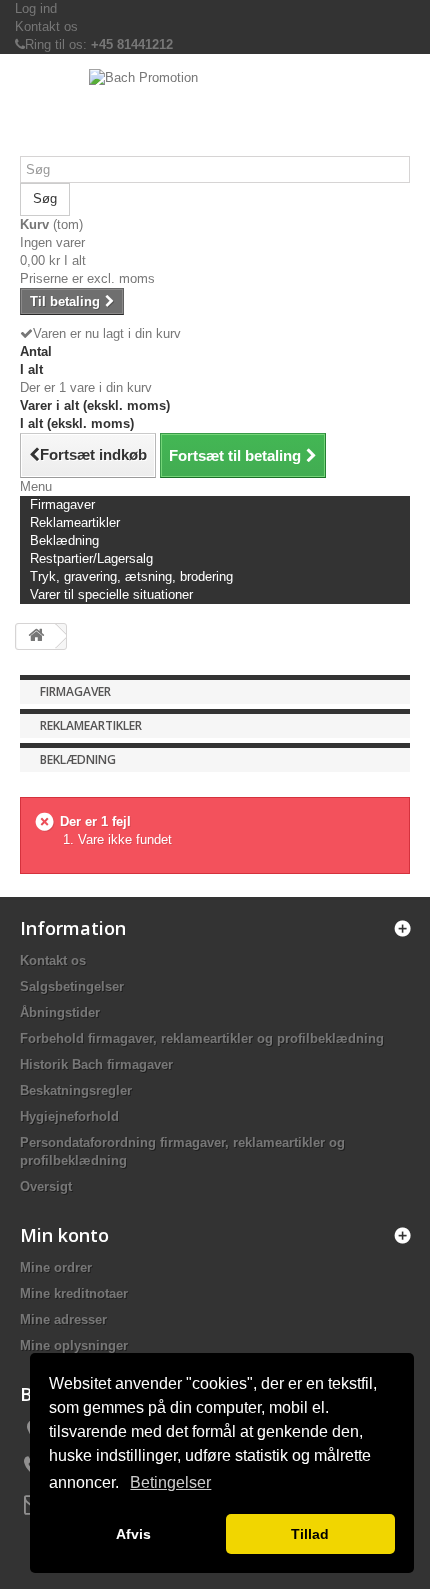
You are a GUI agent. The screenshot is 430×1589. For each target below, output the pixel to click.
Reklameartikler (91, 725)
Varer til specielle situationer (111, 594)
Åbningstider (60, 1012)
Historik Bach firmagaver (96, 1064)
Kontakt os (46, 26)
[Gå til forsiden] (36, 636)
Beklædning (78, 759)
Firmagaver (75, 691)
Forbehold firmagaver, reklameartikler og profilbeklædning (202, 1038)
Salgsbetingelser (72, 986)
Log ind (36, 8)
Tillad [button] (310, 1534)
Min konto (64, 1235)
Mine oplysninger (74, 1345)
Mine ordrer (56, 1267)
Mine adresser (63, 1319)
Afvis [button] (133, 1534)
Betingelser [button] (170, 1482)
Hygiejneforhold (69, 1116)
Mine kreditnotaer (74, 1293)
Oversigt (46, 1186)
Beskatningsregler (76, 1090)
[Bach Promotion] (215, 112)
